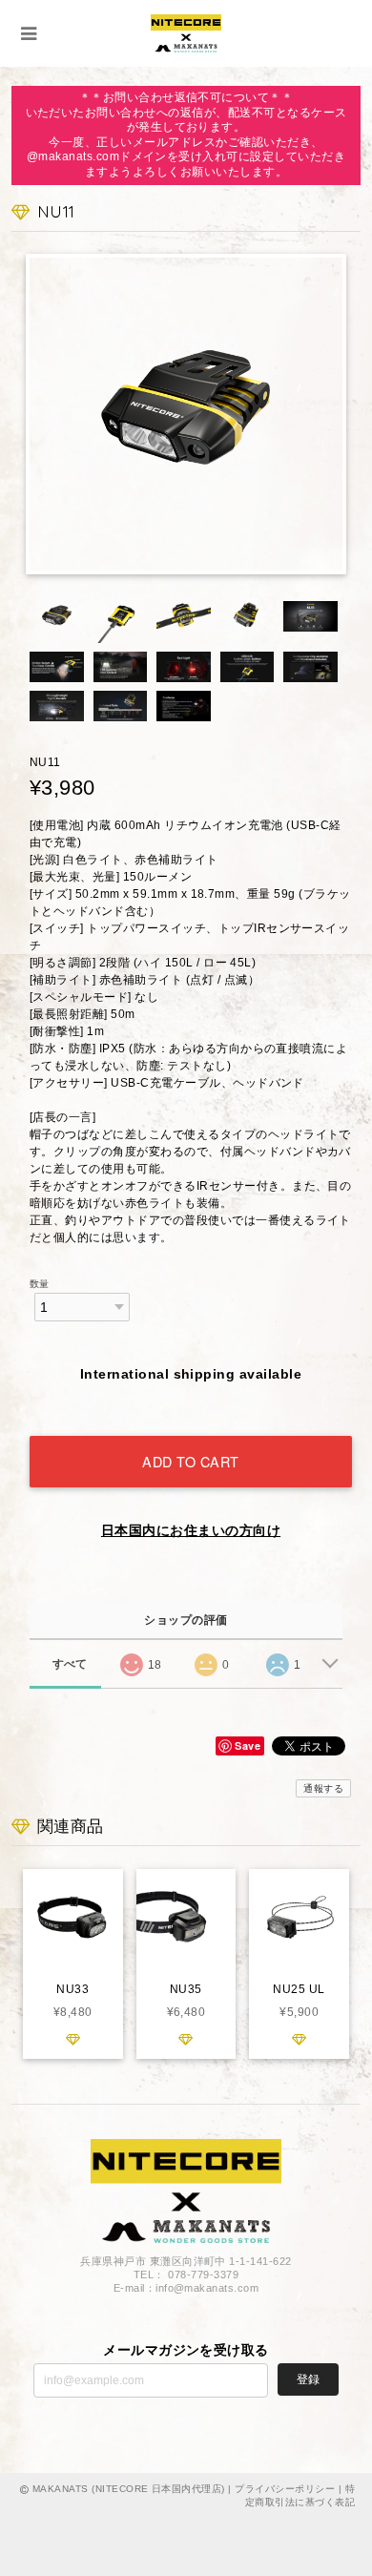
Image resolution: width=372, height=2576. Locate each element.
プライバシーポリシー (285, 2489)
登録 (308, 2379)
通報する (323, 1788)
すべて (70, 1664)
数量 (40, 1284)
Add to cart (191, 1461)
